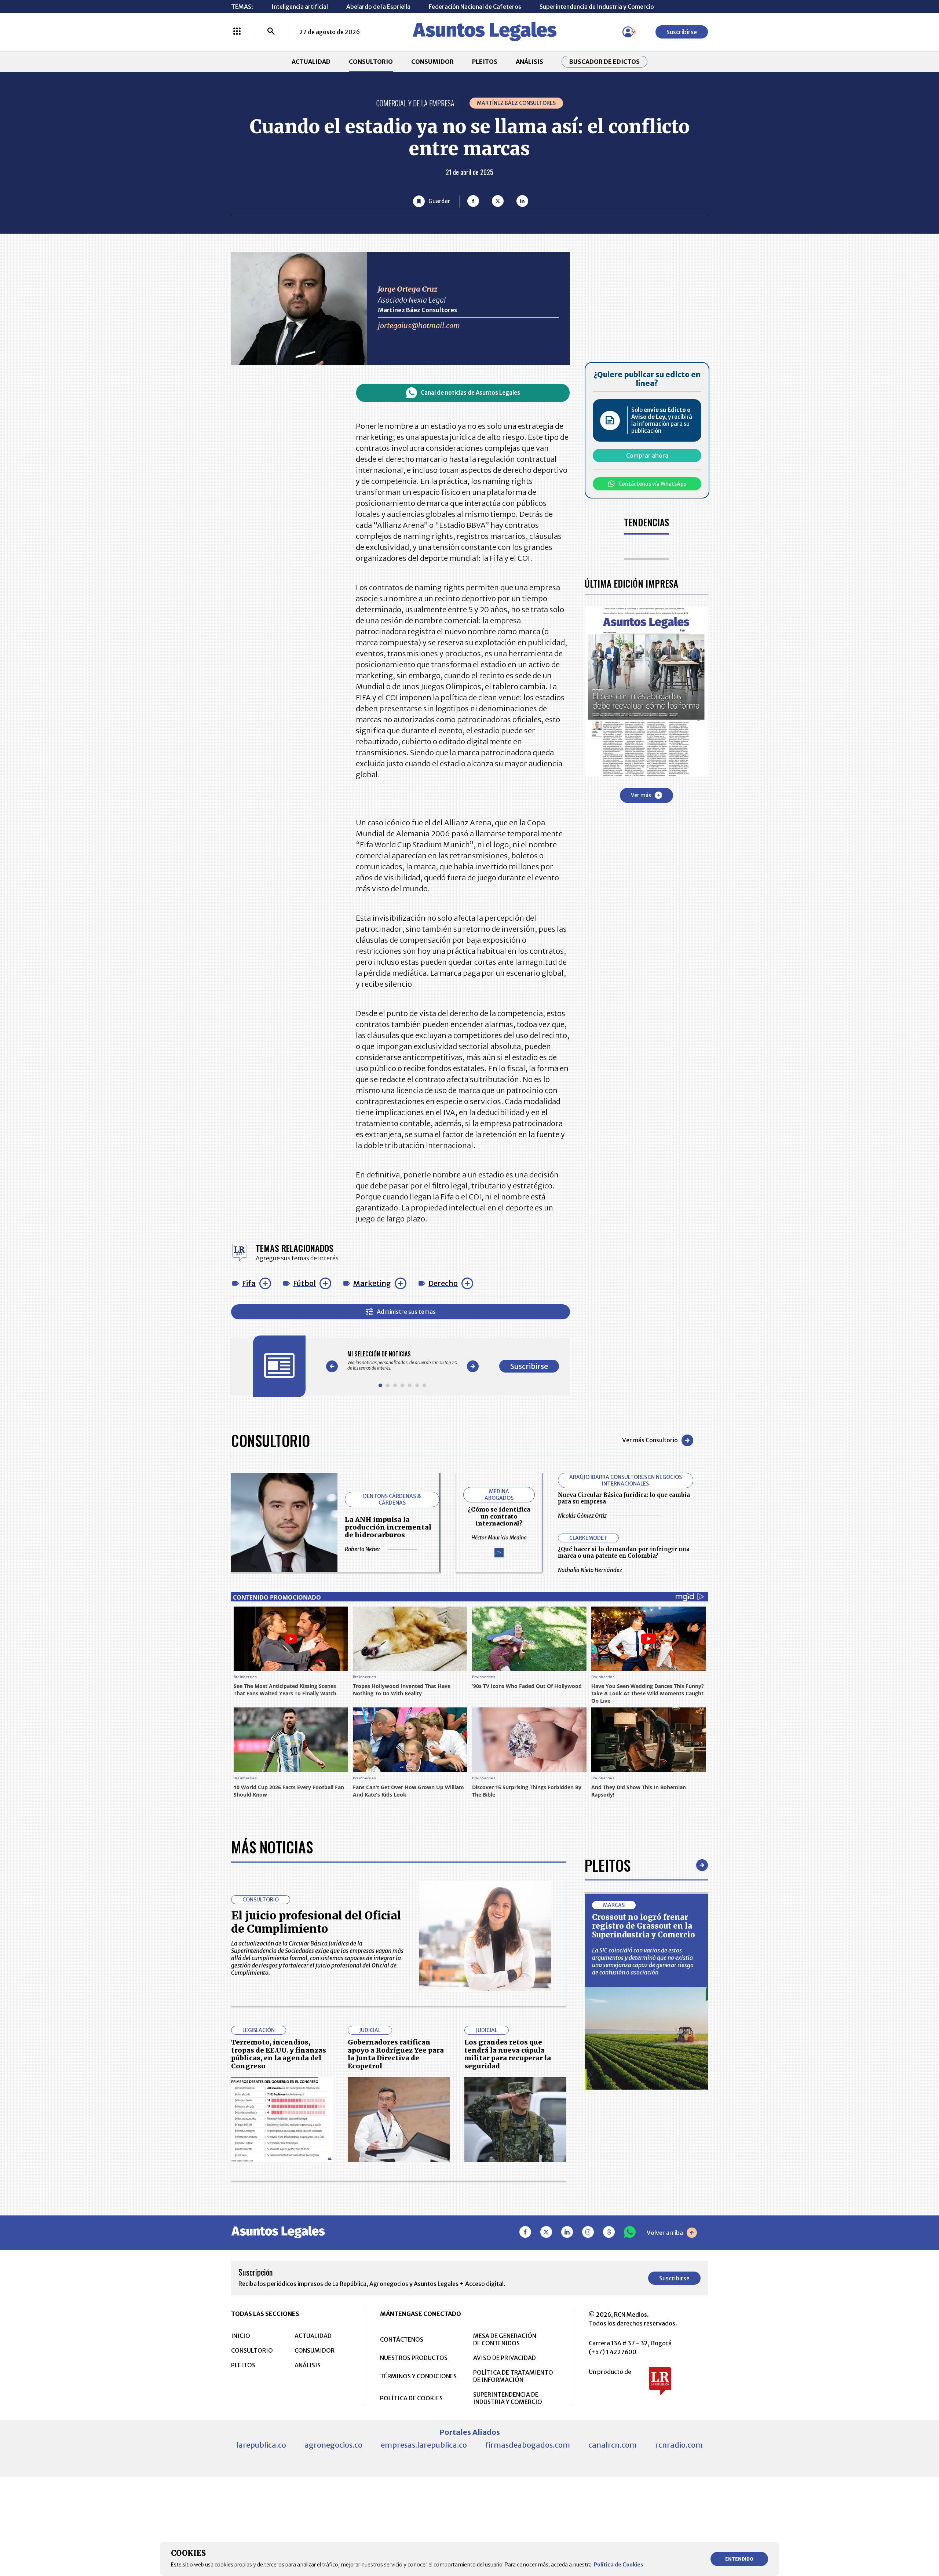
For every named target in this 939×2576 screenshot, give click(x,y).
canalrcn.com (613, 2445)
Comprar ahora (647, 456)
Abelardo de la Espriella (378, 7)
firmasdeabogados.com (528, 2445)
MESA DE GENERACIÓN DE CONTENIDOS (505, 2339)
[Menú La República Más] (237, 32)
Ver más (641, 795)
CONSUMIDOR (432, 62)
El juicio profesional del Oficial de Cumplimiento (316, 1922)
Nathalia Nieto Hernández (590, 1570)
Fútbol (304, 1283)
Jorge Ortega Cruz (408, 289)
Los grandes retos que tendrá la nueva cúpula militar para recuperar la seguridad (508, 2054)
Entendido (739, 2559)
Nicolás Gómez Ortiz (582, 1516)
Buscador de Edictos (604, 62)
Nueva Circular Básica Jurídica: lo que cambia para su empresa (624, 1498)
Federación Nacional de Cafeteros (475, 7)
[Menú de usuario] (628, 32)
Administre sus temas (406, 1312)
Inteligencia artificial (300, 7)
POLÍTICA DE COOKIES (411, 2398)
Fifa (249, 1283)
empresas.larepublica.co (424, 2445)
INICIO (241, 2336)
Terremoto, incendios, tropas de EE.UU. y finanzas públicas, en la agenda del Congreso (279, 2054)
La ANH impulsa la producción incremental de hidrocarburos (388, 1527)
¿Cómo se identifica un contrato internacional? (499, 1516)
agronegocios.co (333, 2445)
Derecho (443, 1283)
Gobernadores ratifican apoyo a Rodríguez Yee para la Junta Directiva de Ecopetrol (396, 2054)
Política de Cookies (619, 2565)
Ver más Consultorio (650, 1440)
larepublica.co (261, 2445)
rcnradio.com (679, 2445)
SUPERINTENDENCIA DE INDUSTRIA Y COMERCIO (508, 2398)
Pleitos (608, 1865)
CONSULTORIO (371, 62)
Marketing (372, 1283)
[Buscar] (271, 32)
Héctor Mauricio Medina (499, 1538)
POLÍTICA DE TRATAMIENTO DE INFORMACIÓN (513, 2376)
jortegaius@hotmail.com (419, 326)
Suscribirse (682, 32)
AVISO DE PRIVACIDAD (505, 2358)
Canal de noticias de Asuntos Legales (470, 393)
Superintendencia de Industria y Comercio (597, 7)
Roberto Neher (363, 1549)
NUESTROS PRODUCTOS (414, 2358)
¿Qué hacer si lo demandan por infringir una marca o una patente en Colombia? (624, 1552)
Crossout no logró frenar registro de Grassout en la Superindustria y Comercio (644, 1926)
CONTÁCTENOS (402, 2339)
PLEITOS (485, 62)
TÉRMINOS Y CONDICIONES (418, 2376)
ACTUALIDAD (311, 62)
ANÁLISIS (529, 62)
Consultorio (271, 1440)
